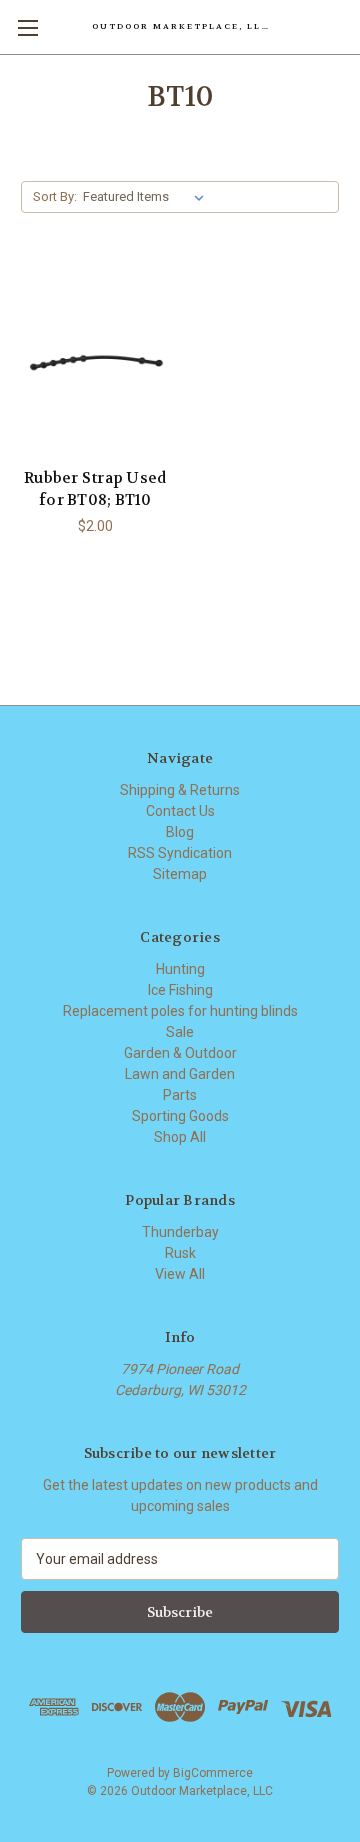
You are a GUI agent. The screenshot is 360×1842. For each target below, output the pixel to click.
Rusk (180, 1253)
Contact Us (180, 811)
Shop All (180, 1137)
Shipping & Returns (180, 790)
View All (180, 1274)
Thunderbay (180, 1232)
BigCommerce (213, 1773)
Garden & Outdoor (180, 1053)
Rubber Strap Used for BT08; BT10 (95, 489)
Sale (180, 1032)
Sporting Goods (180, 1116)
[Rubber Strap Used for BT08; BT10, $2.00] (95, 359)
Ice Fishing (180, 990)
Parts (180, 1095)
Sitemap (180, 874)
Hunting (180, 969)
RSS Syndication (180, 853)
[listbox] (147, 197)
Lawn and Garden (180, 1074)
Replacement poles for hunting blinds (180, 1011)
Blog (180, 832)
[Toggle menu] (27, 27)
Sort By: (55, 196)
